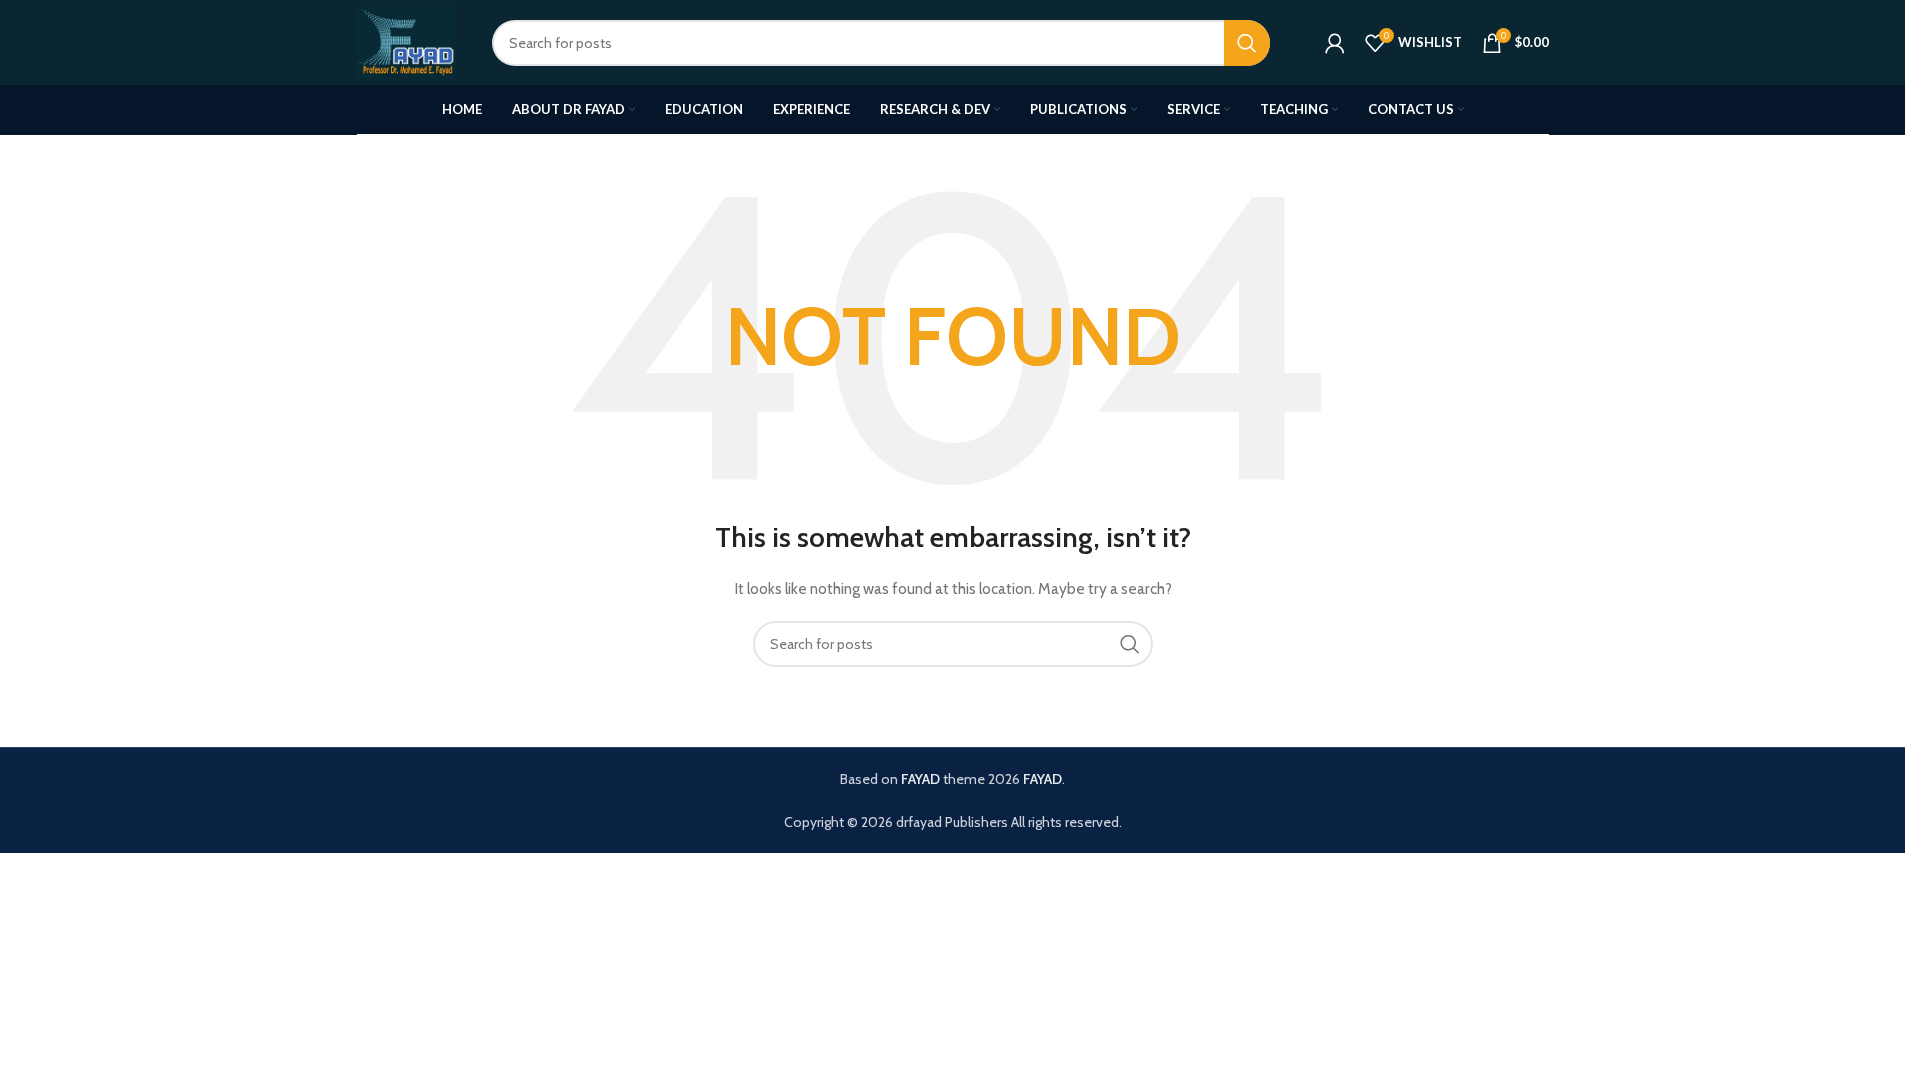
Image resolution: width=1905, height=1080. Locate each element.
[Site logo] (407, 41)
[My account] (1335, 43)
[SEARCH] (1247, 43)
